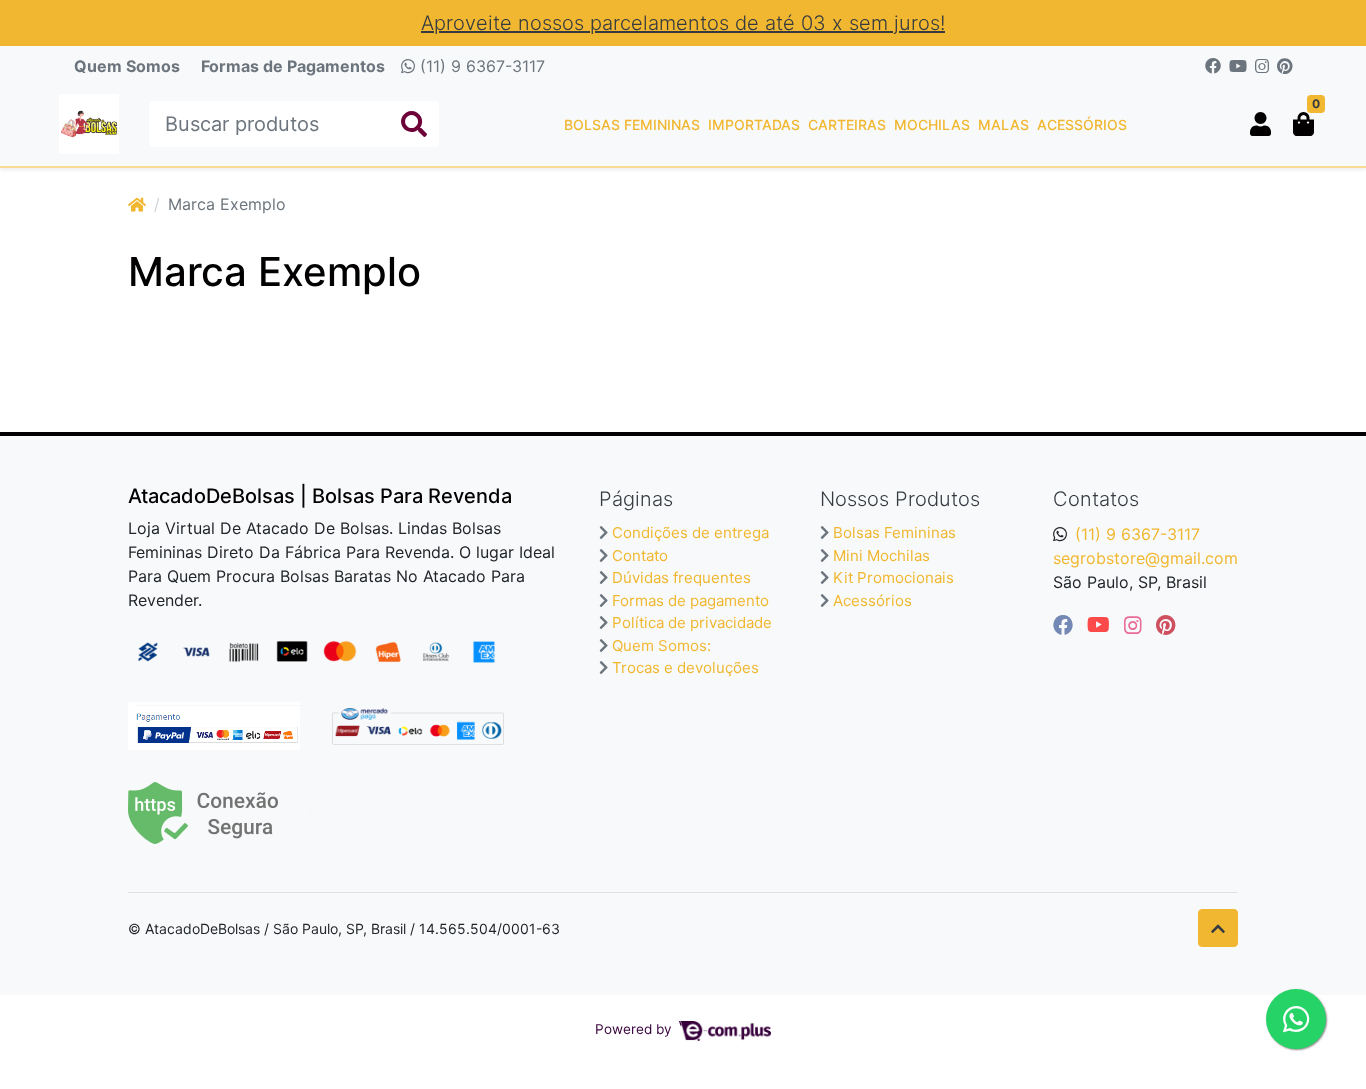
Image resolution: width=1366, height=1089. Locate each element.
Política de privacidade (692, 622)
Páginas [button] (636, 499)
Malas (1003, 124)
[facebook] (1066, 625)
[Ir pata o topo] (1218, 928)
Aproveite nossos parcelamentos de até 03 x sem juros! (683, 23)
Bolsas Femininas (632, 124)
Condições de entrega (690, 532)
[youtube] (1101, 625)
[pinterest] (1165, 625)
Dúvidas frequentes (681, 577)
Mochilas (932, 124)
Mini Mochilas (881, 555)
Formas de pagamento (690, 600)
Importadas (754, 124)
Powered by (635, 1029)
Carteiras (847, 124)
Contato (640, 555)
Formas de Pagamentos (293, 66)
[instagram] (1136, 625)
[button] (1260, 124)
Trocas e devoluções (685, 667)
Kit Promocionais (893, 577)
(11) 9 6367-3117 (480, 66)
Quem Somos (127, 66)
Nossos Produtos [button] (900, 499)
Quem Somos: (661, 645)
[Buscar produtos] (414, 124)
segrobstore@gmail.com (1145, 558)
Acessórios (1082, 124)
